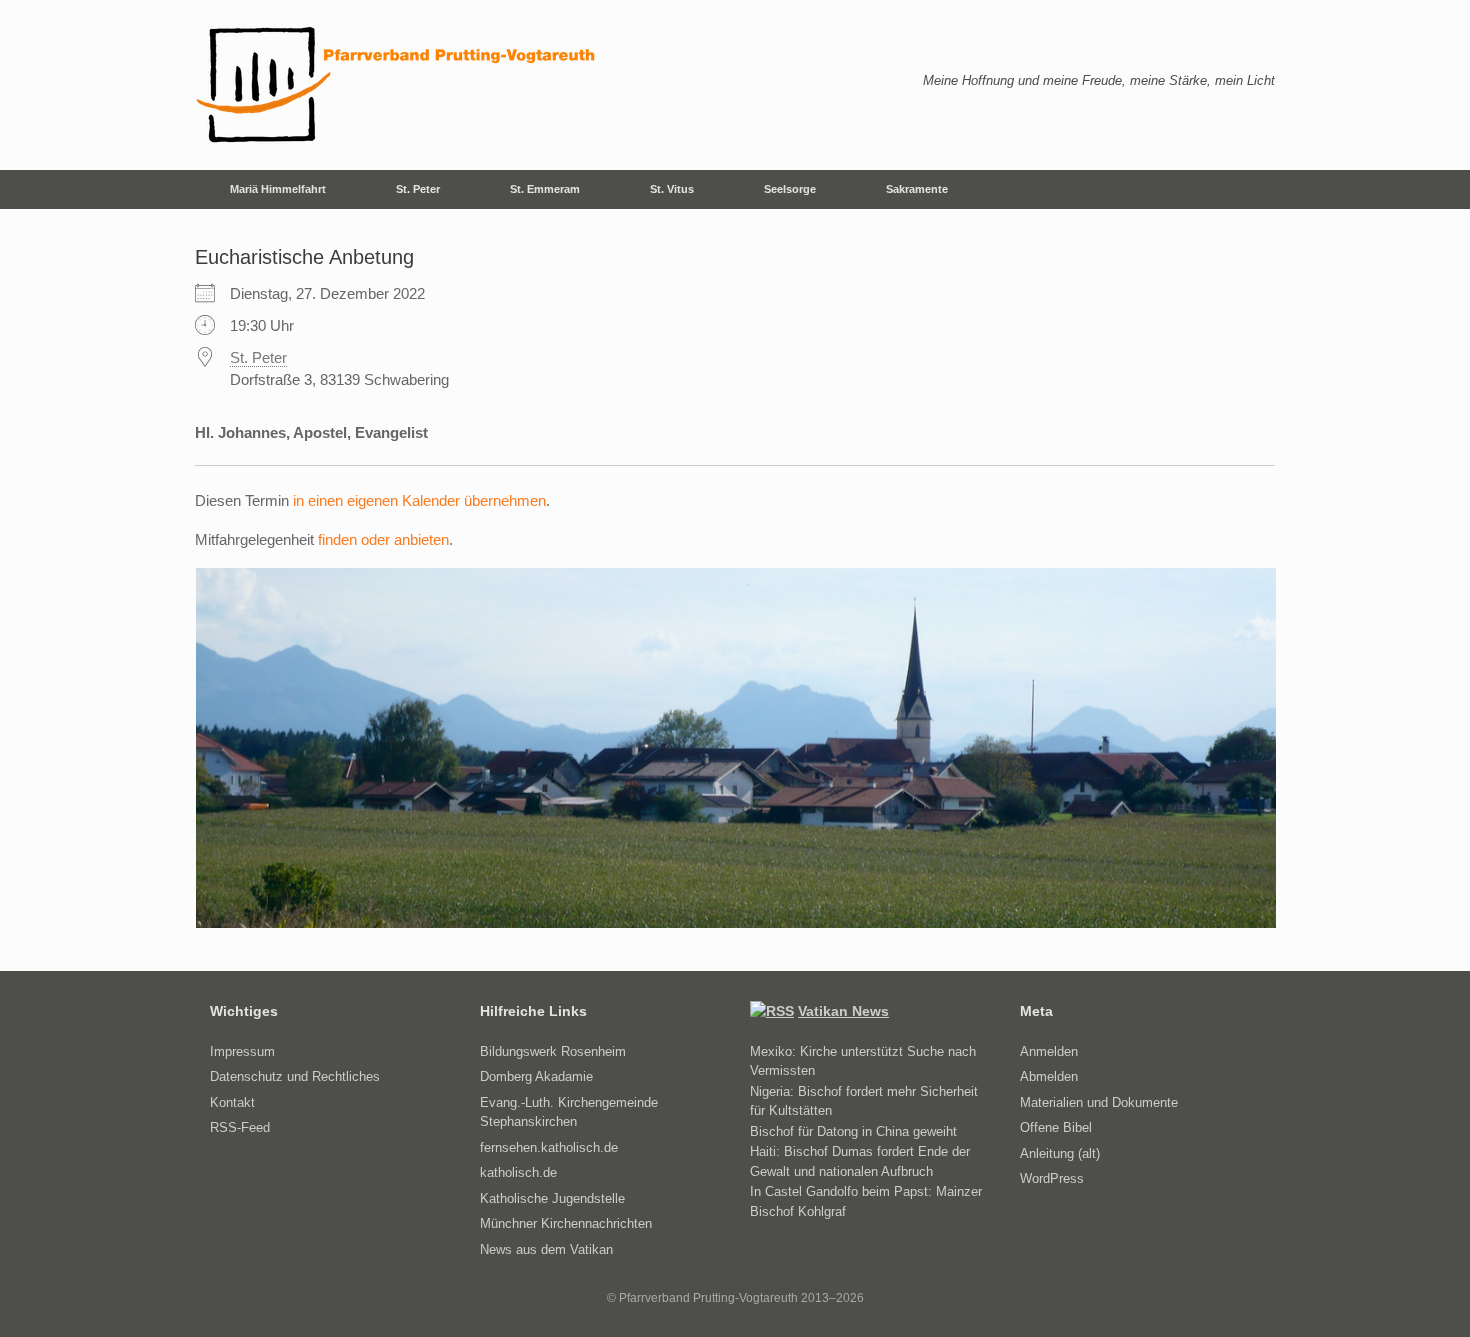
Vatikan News (843, 1011)
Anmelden (1049, 1051)
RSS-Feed (240, 1127)
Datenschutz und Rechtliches (295, 1076)
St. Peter (418, 189)
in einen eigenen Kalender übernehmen (419, 500)
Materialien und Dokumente (1099, 1102)
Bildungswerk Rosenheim (553, 1051)
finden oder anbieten (383, 539)
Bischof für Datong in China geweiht (853, 1131)
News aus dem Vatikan (546, 1249)
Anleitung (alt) (1060, 1153)
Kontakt (232, 1102)
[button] (1245, 189)
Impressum (242, 1051)
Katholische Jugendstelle (552, 1198)
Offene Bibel (1056, 1127)
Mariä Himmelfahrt (278, 189)
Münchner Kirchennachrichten (566, 1223)
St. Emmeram (545, 189)
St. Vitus (672, 189)
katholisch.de (518, 1172)
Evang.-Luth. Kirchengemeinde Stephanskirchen (569, 1112)
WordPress (1052, 1178)
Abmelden (1049, 1076)
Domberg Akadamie (536, 1076)
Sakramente (917, 189)
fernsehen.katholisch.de (549, 1147)
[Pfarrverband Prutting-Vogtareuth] (397, 85)
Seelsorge (790, 189)
